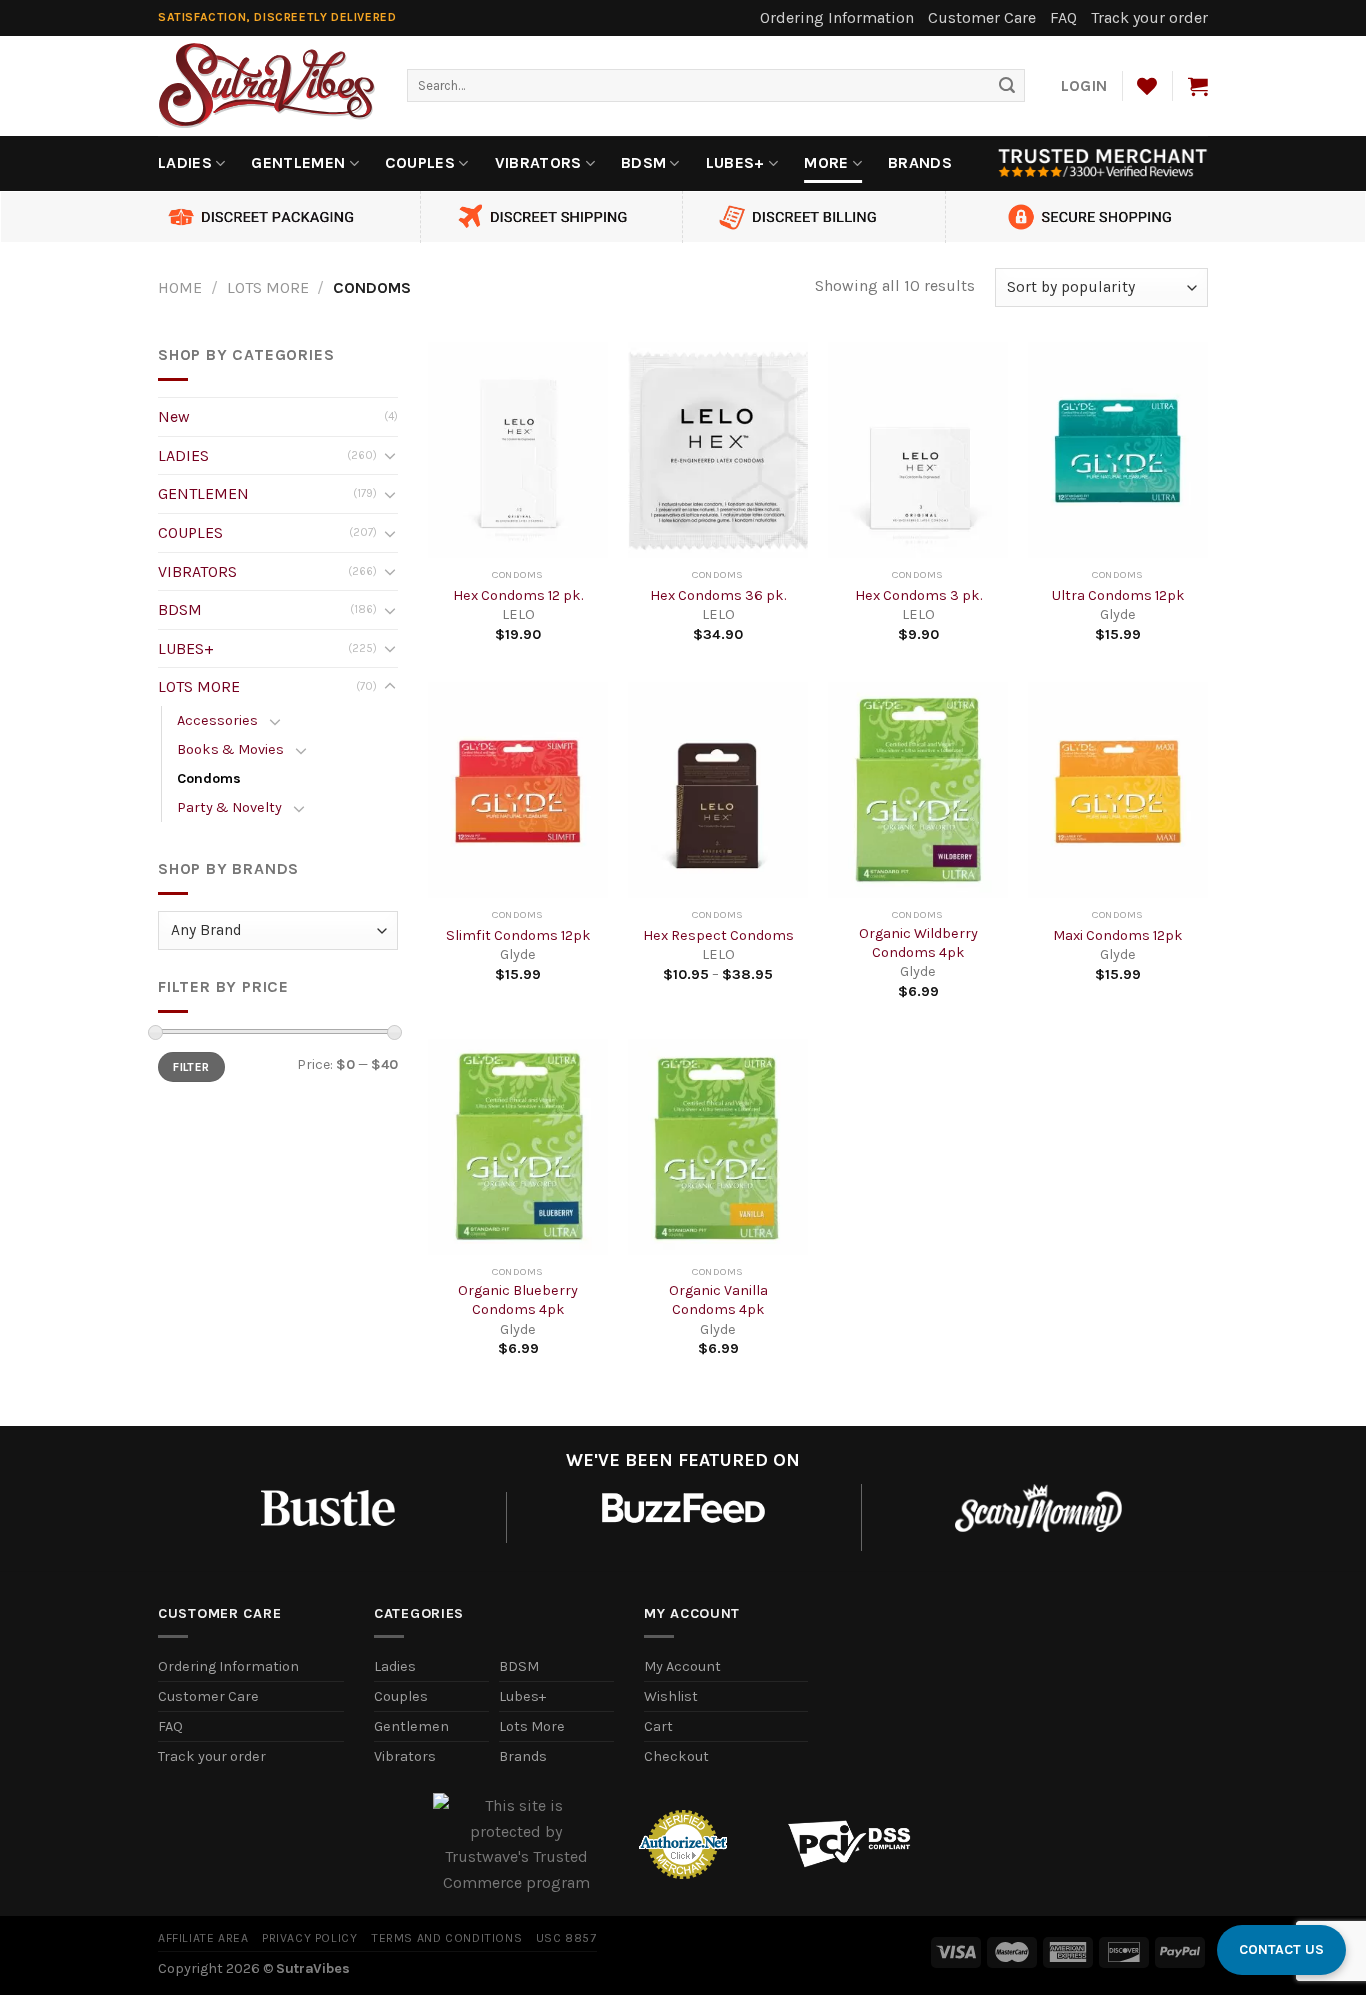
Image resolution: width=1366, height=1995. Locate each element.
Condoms (209, 778)
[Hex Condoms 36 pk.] (718, 450)
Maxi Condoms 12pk (1118, 935)
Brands (920, 162)
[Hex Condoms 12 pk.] (518, 450)
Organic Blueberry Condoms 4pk (518, 1300)
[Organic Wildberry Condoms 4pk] (918, 790)
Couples (401, 1696)
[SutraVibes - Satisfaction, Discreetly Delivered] (267, 85)
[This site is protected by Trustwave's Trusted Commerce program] (516, 1844)
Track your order (1149, 17)
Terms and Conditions (446, 1938)
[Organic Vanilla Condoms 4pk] (718, 1147)
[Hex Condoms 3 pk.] (918, 450)
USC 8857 (566, 1938)
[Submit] (1007, 86)
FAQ (1063, 17)
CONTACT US (1281, 1949)
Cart (658, 1726)
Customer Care (982, 17)
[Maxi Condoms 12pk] (1118, 790)
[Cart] (1198, 86)
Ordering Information (837, 17)
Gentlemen (411, 1726)
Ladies (395, 1666)
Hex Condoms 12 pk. (518, 595)
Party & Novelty (229, 807)
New (174, 416)
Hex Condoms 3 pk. (918, 595)
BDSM (643, 162)
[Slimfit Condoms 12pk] (518, 790)
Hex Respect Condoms (718, 935)
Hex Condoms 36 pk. (718, 595)
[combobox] (716, 85)
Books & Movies (230, 749)
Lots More (532, 1726)
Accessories (217, 720)
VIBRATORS (538, 162)
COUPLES (420, 162)
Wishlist (671, 1696)
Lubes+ (522, 1696)
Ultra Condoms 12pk (1118, 595)
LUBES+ (735, 162)
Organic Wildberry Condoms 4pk (918, 943)
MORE (826, 162)
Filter (191, 1067)
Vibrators (405, 1756)
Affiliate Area (203, 1938)
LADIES (185, 162)
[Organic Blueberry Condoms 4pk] (518, 1147)
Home (180, 287)
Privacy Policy (310, 1938)
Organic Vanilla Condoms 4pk (718, 1300)
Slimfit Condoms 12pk (518, 935)
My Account (682, 1666)
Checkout (676, 1756)
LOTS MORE (268, 287)
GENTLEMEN (298, 162)
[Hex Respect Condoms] (718, 790)
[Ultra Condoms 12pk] (1118, 450)
